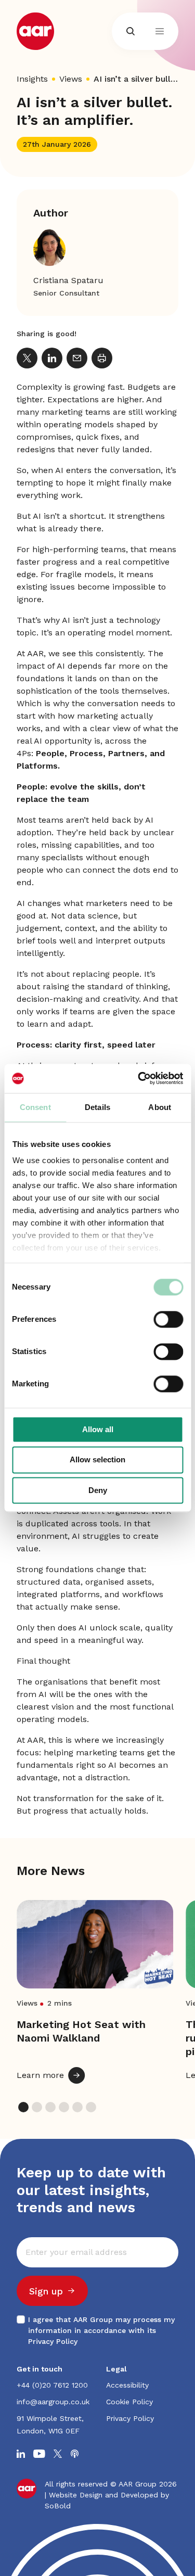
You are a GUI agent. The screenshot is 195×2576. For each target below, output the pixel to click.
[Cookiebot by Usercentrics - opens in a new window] (139, 1078)
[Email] (77, 358)
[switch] (168, 1319)
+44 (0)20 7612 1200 (52, 2385)
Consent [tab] (35, 1107)
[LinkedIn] (52, 358)
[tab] (23, 2107)
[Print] (102, 358)
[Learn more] (95, 1992)
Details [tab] (97, 1107)
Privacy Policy (53, 2341)
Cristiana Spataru (68, 280)
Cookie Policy (129, 2402)
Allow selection (97, 1460)
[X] (27, 358)
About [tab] (160, 1107)
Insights (32, 79)
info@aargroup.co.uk (53, 2402)
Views (71, 79)
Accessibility (127, 2385)
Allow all (98, 1429)
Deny (98, 1490)
